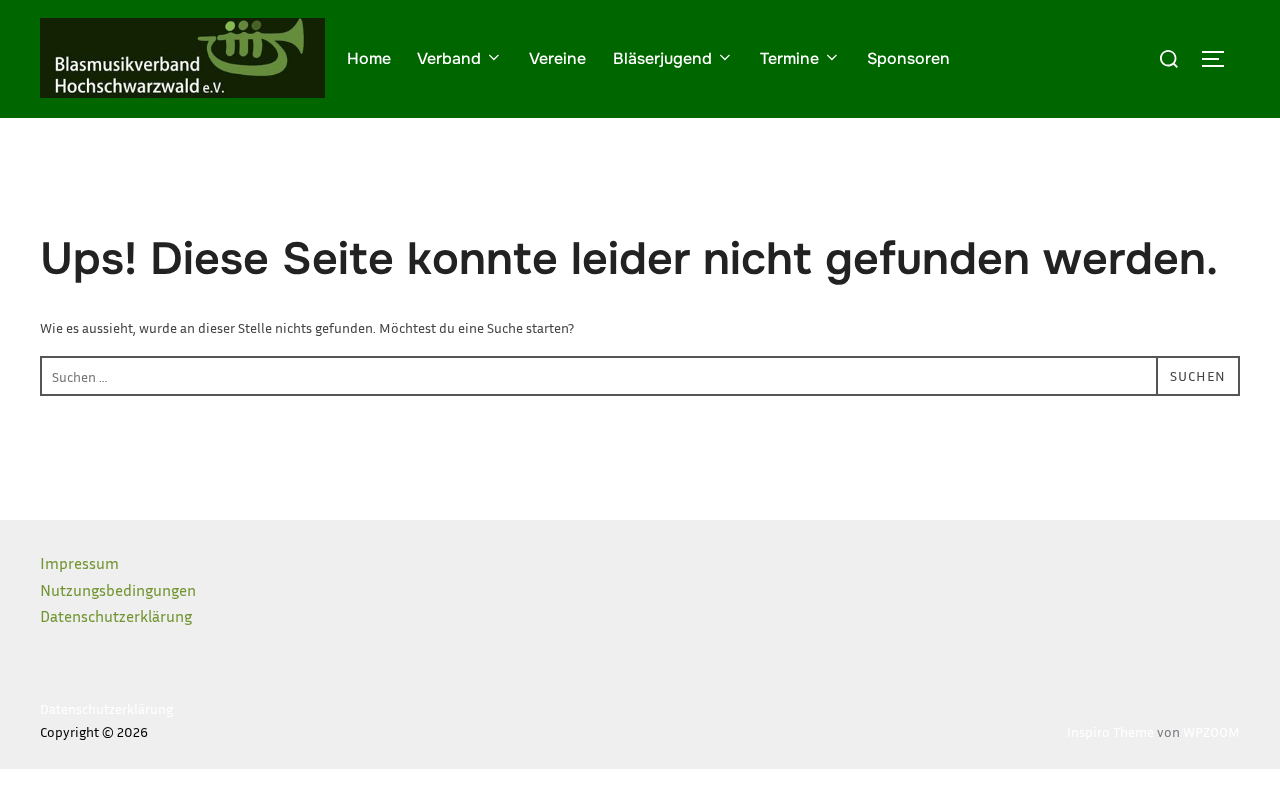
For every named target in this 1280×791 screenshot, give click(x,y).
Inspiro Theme (1110, 731)
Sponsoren (908, 58)
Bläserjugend (662, 58)
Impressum (79, 563)
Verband (449, 58)
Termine (789, 58)
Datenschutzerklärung (116, 616)
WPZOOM (1211, 731)
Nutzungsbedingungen (118, 590)
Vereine (557, 58)
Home (369, 58)
